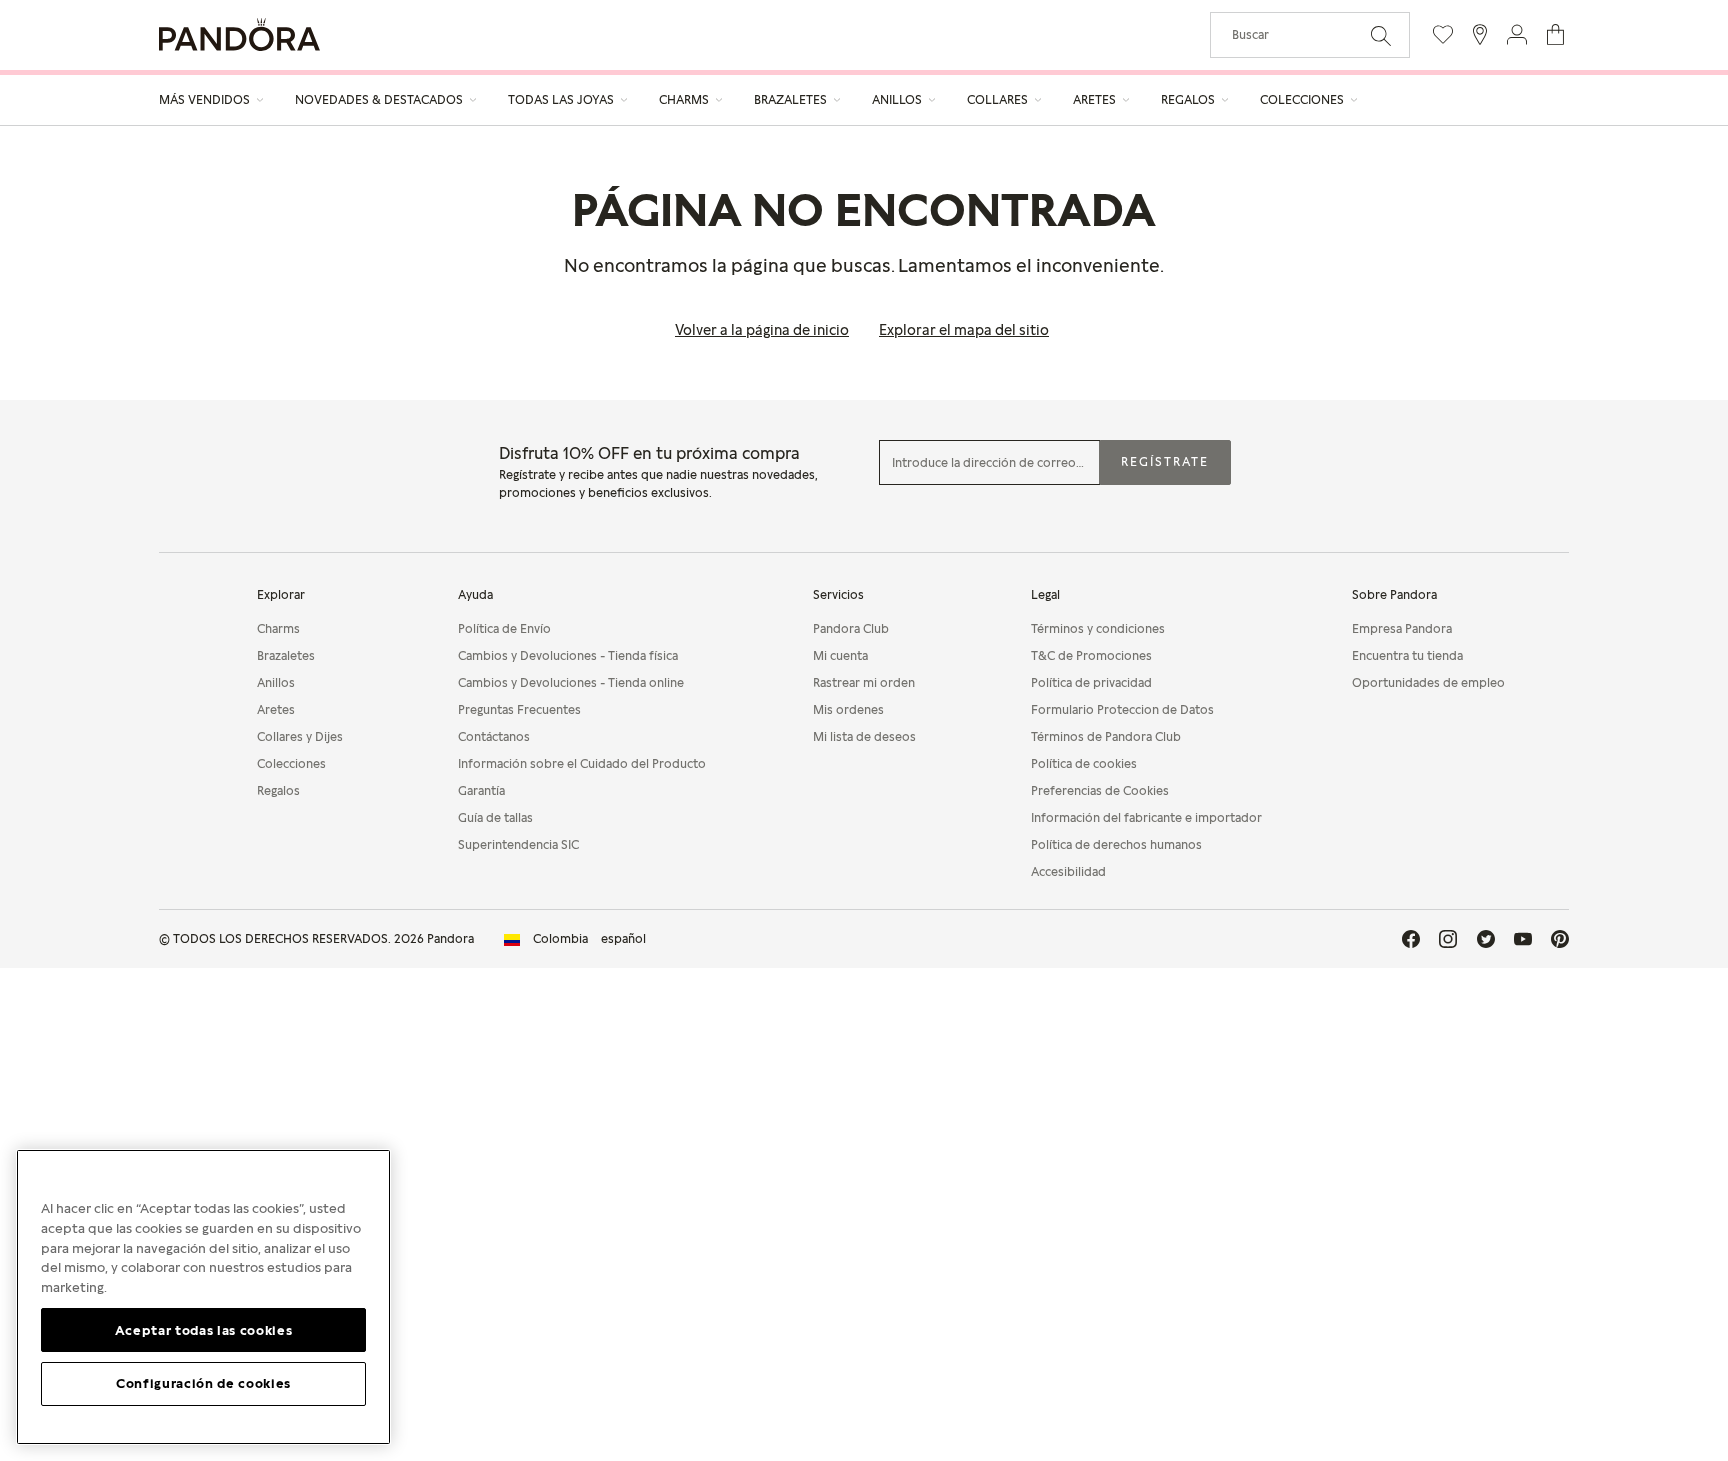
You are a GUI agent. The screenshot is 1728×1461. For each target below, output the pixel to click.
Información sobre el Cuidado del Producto (582, 763)
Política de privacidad (1091, 682)
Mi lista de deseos (864, 736)
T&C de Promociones (1091, 655)
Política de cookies (1084, 763)
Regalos (278, 790)
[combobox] (1310, 35)
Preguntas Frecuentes (519, 709)
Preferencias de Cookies (1100, 790)
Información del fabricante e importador (1146, 817)
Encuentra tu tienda (1407, 655)
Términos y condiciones (1098, 628)
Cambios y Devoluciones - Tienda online (571, 682)
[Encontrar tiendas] (1480, 34)
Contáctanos (494, 736)
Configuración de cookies (203, 1383)
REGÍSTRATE (1165, 461)
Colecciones (291, 763)
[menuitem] (212, 100)
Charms (278, 628)
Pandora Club (851, 628)
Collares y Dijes (300, 736)
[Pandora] (239, 34)
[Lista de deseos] (1443, 34)
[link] (575, 939)
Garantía (481, 790)
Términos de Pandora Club (1106, 736)
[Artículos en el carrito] (1555, 34)
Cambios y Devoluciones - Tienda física (568, 655)
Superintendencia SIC (518, 844)
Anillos (276, 682)
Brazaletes (286, 655)
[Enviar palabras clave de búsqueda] (1381, 34)
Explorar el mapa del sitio (964, 329)
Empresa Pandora (1402, 628)
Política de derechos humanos (1116, 844)
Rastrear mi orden (864, 682)
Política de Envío (504, 628)
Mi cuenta (840, 655)
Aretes (276, 709)
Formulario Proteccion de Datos (1122, 709)
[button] (1517, 34)
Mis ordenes (848, 709)
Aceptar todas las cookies (203, 1329)
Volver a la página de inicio (762, 329)
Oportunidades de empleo (1428, 682)
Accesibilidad (1068, 871)
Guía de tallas (495, 817)
